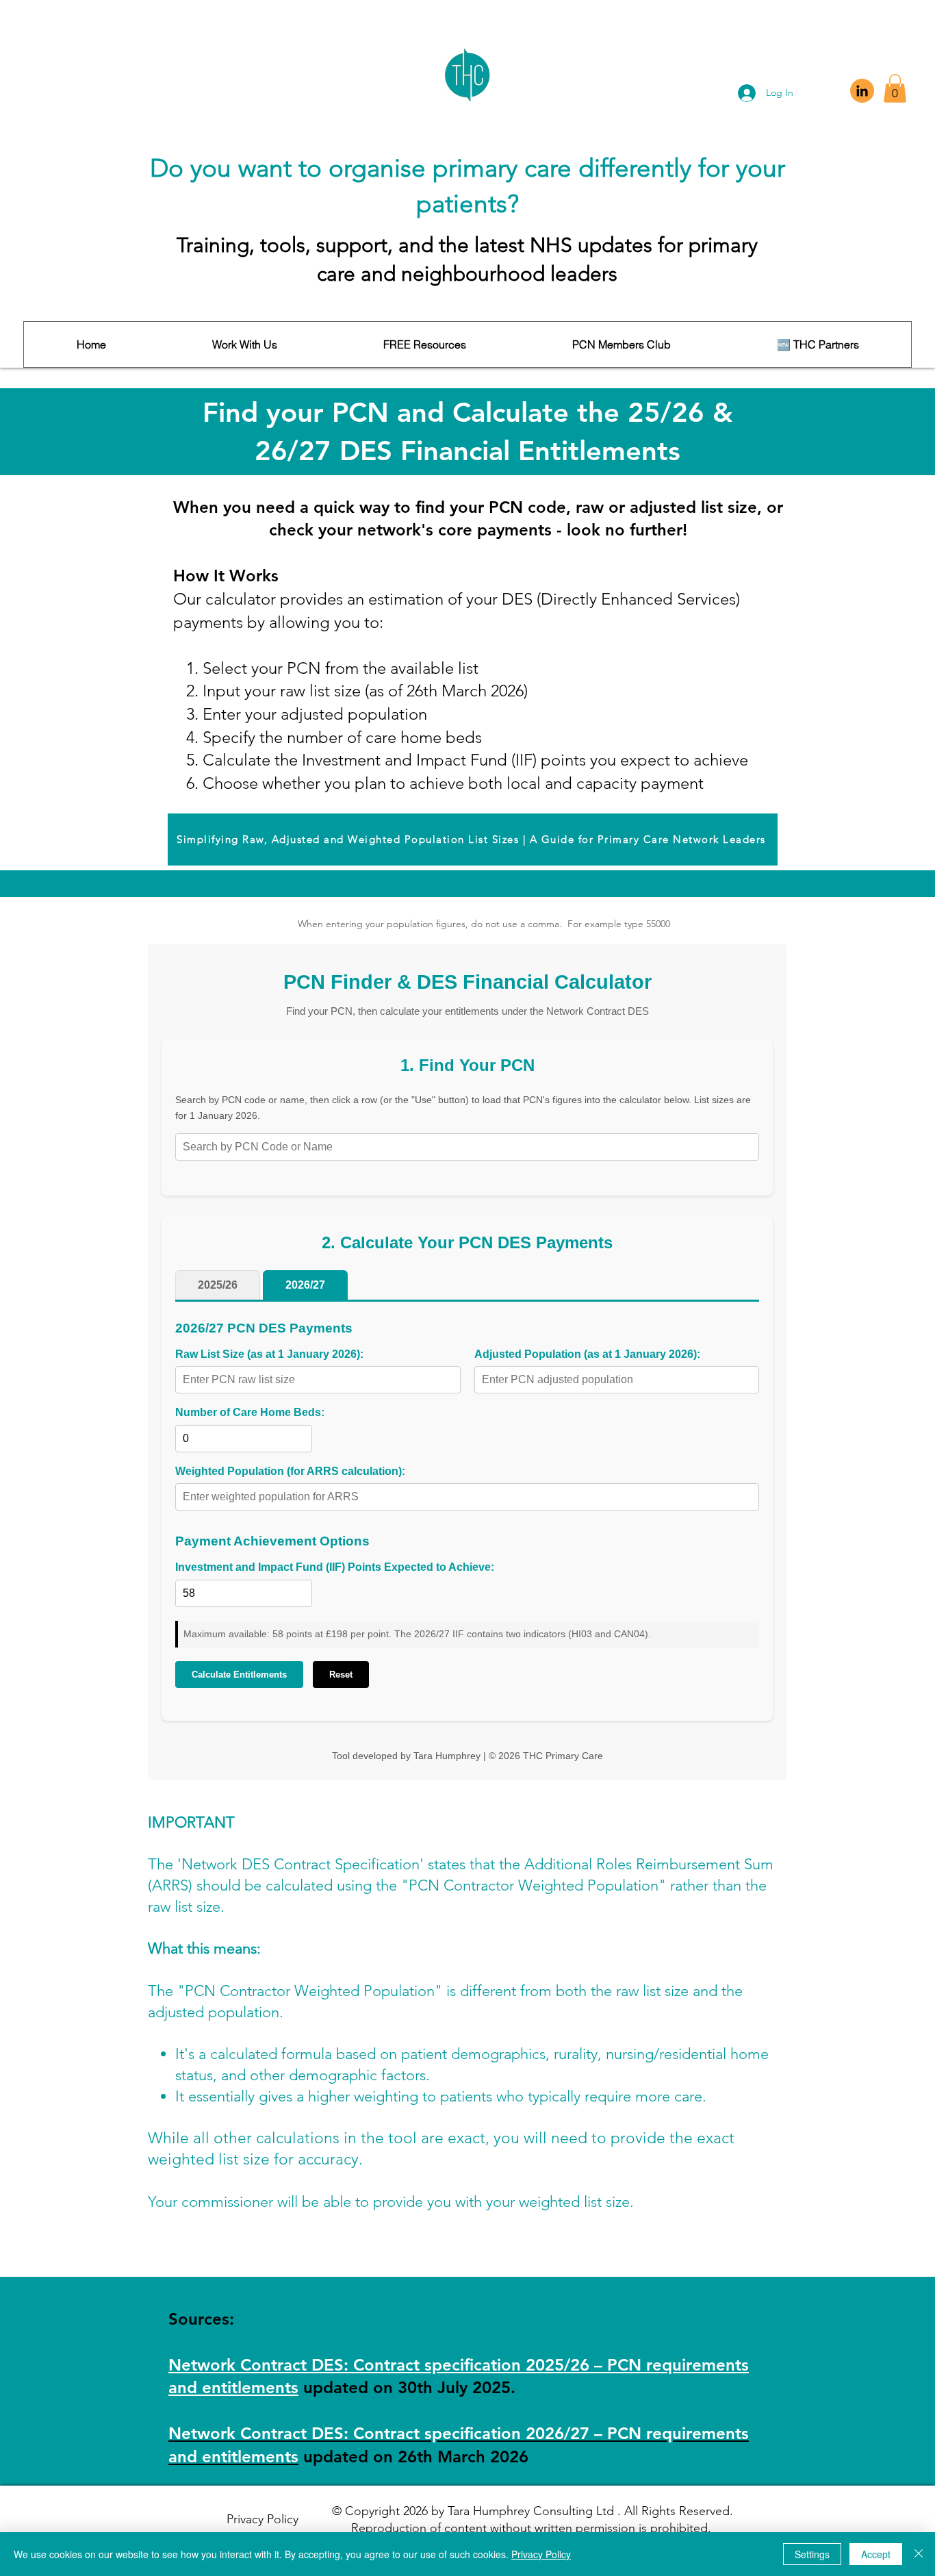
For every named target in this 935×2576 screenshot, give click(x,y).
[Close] (919, 2554)
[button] (895, 88)
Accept (876, 2554)
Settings (812, 2554)
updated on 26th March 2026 (416, 2457)
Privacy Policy (541, 2554)
